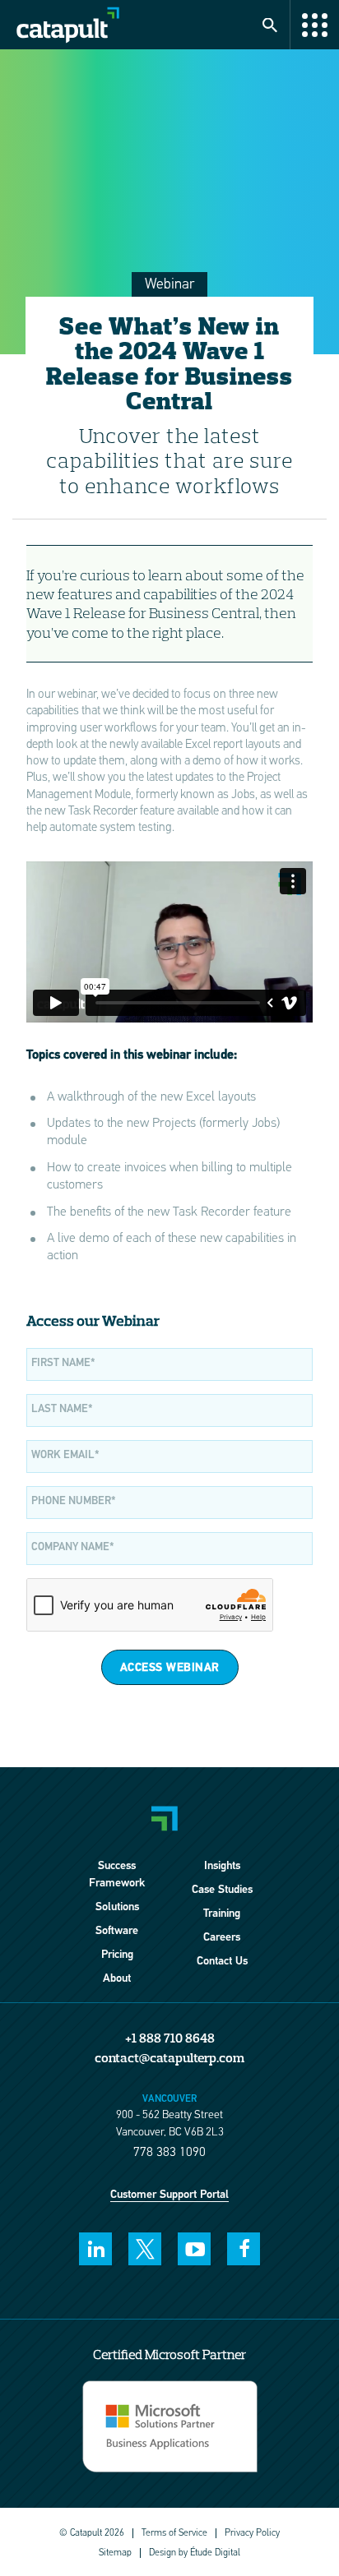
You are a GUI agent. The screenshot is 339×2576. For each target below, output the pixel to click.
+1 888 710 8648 (170, 2038)
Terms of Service (174, 2533)
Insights (222, 1866)
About (117, 1979)
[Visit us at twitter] (145, 2249)
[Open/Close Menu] (314, 25)
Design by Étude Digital (195, 2553)
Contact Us (222, 1962)
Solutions (117, 1907)
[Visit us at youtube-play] (194, 2249)
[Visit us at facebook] (244, 2249)
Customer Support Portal (169, 2195)
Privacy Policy (252, 2533)
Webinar (169, 285)
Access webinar (170, 1668)
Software (117, 1931)
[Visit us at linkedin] (95, 2249)
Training (222, 1914)
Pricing (117, 1955)
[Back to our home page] (145, 25)
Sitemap (115, 2553)
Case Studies (222, 1890)
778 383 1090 (169, 2153)
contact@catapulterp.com (169, 2057)
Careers (222, 1938)
